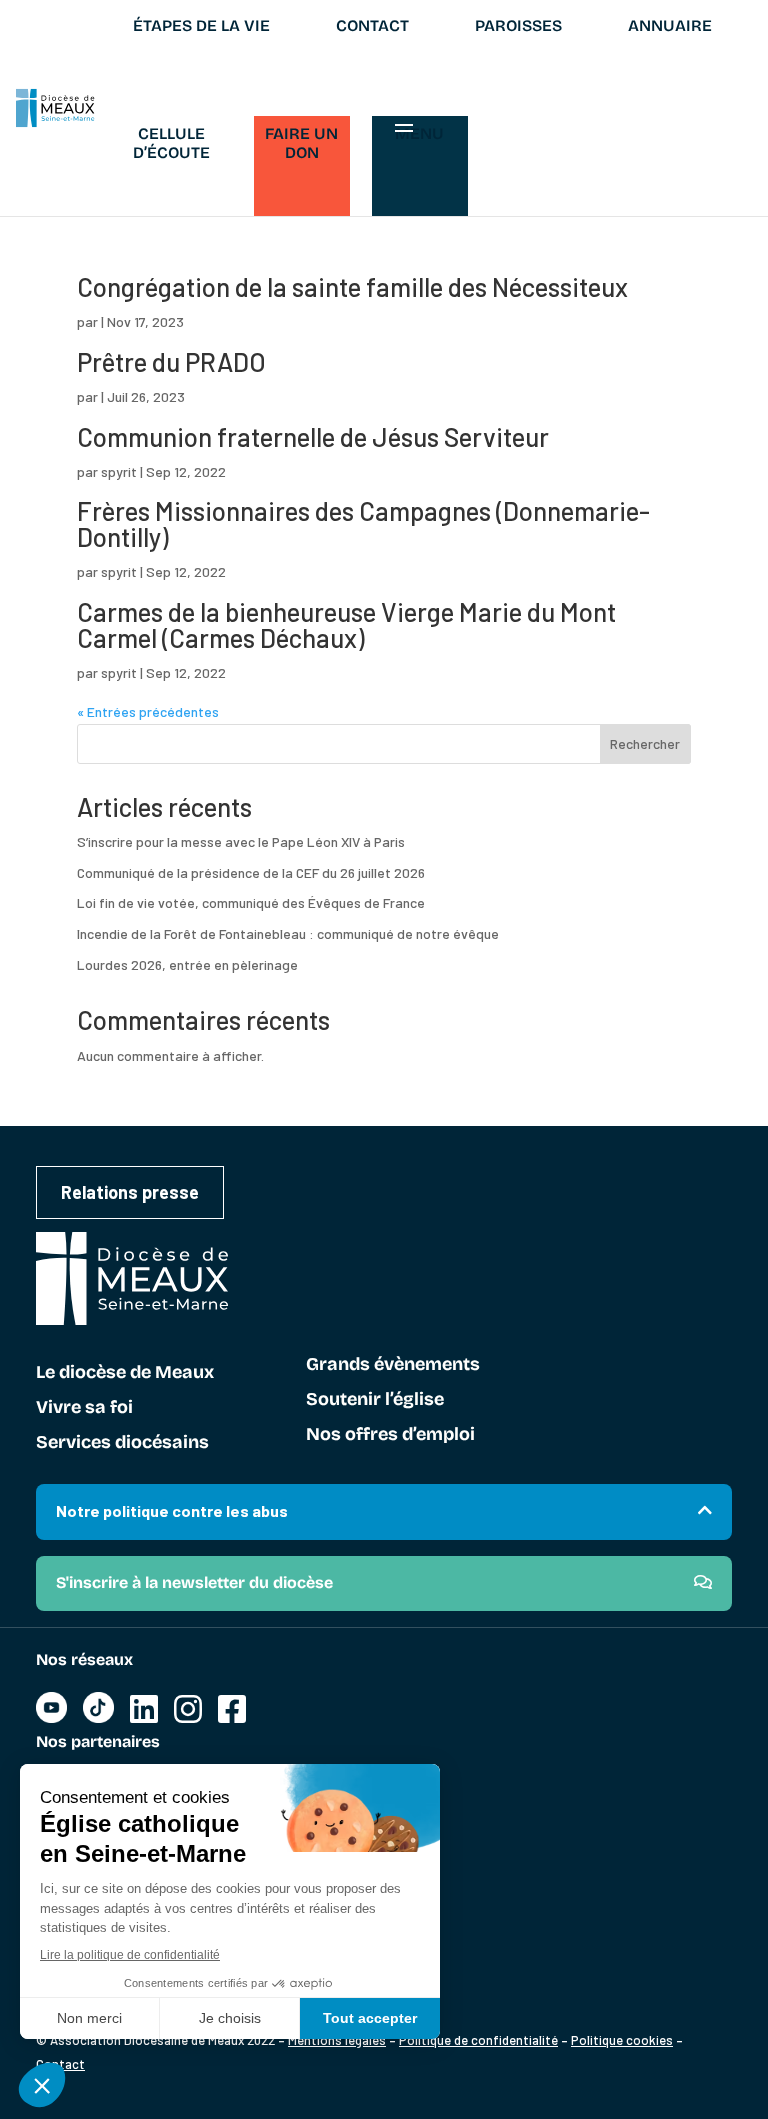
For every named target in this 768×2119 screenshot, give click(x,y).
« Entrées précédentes (148, 711)
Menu (419, 133)
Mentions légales (337, 2040)
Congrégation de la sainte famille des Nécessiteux (352, 286)
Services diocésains (122, 1443)
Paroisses (518, 25)
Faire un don (301, 143)
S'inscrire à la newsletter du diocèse (194, 1582)
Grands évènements (393, 1365)
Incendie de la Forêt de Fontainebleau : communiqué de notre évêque (288, 933)
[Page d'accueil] (55, 108)
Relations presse (130, 1192)
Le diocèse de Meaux (125, 1373)
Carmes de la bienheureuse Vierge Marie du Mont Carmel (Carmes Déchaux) (346, 624)
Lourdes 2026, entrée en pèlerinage (187, 964)
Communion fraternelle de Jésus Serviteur (313, 436)
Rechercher (645, 743)
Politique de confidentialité (478, 2040)
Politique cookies (622, 2040)
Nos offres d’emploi (390, 1435)
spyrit (119, 471)
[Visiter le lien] (51, 1717)
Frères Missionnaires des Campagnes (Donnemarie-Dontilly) (363, 523)
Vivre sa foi (84, 1408)
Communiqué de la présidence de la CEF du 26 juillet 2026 (251, 872)
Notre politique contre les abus (172, 1510)
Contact (372, 25)
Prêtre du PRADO (171, 361)
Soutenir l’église (375, 1400)
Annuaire (670, 25)
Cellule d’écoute (171, 143)
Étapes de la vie (201, 25)
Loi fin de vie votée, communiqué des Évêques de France (251, 902)
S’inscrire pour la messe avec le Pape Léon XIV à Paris (241, 841)
